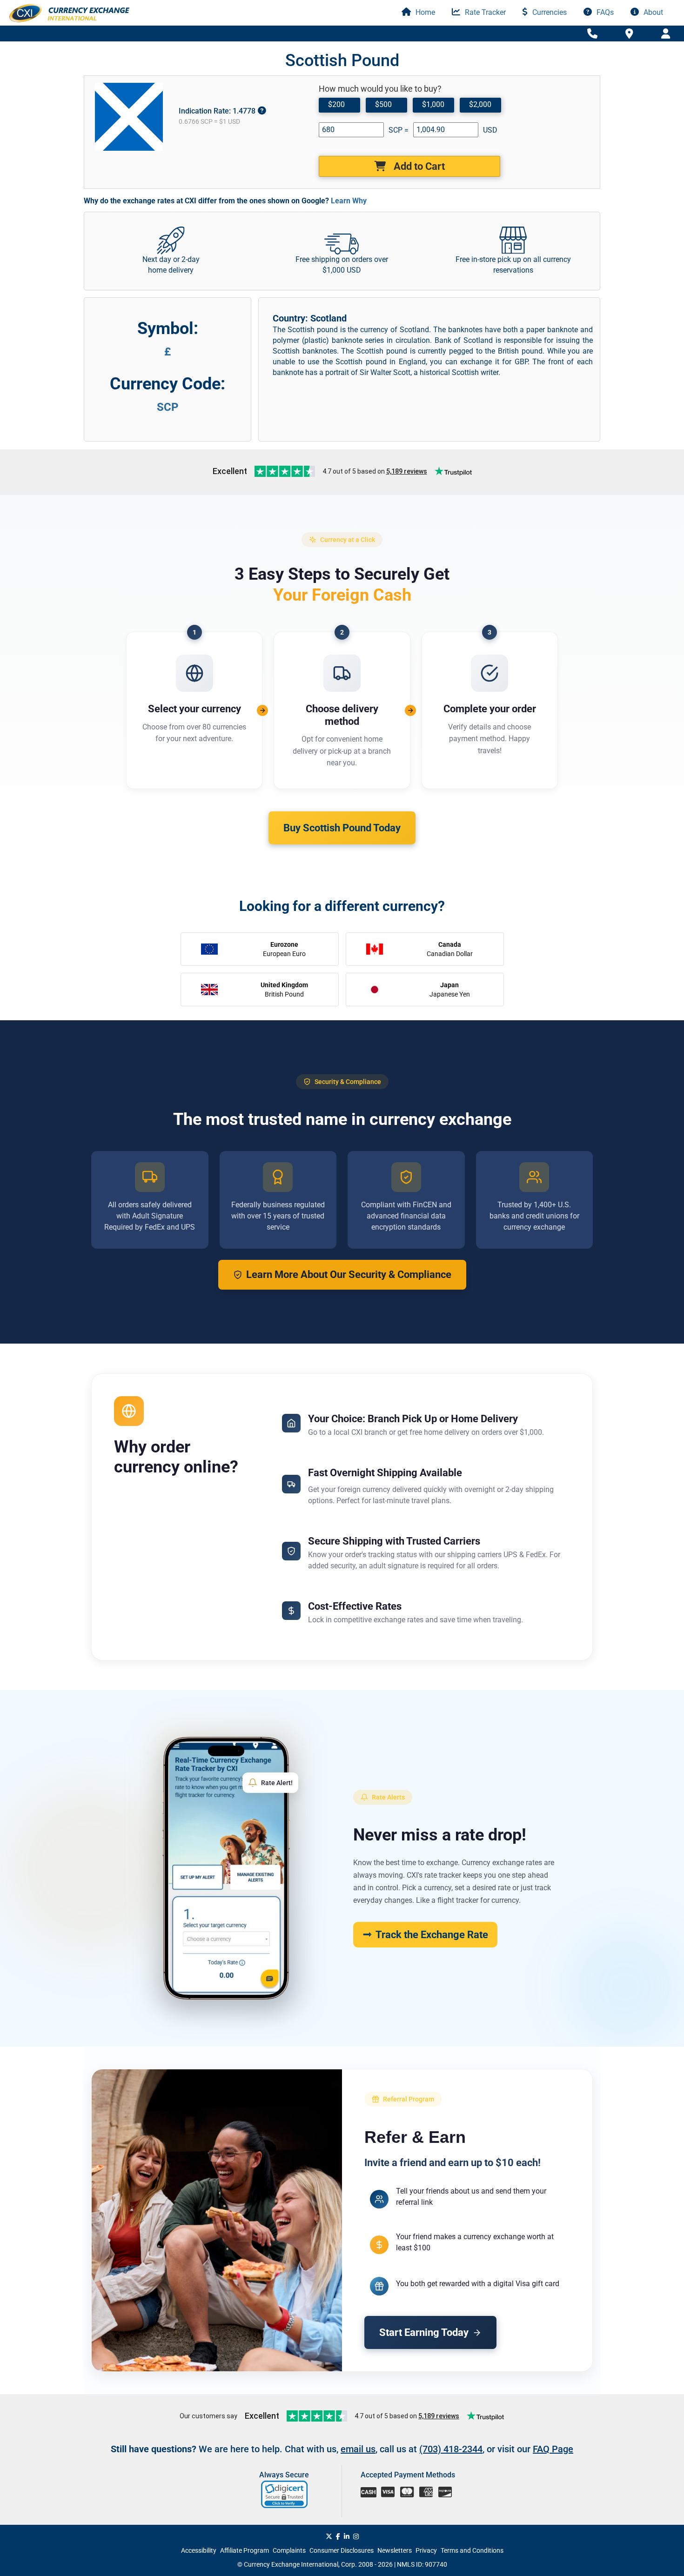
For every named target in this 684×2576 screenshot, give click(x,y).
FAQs (604, 12)
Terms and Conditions (472, 2550)
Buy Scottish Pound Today (342, 828)
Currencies (549, 12)
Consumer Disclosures (342, 2550)
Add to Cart (418, 166)
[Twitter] (329, 2536)
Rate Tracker (484, 12)
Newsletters (395, 2550)
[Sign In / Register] (666, 34)
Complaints (289, 2550)
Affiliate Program (245, 2550)
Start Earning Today (424, 2332)
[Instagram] (356, 2536)
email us (358, 2449)
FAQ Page (553, 2449)
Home (424, 12)
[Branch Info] (592, 34)
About (652, 12)
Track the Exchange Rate (432, 1935)
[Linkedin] (347, 2536)
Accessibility (199, 2550)
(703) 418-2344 (451, 2449)
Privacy (426, 2550)
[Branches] (629, 33)
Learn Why (349, 201)
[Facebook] (338, 2536)
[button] (285, 2494)
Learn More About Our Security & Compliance (349, 1275)
